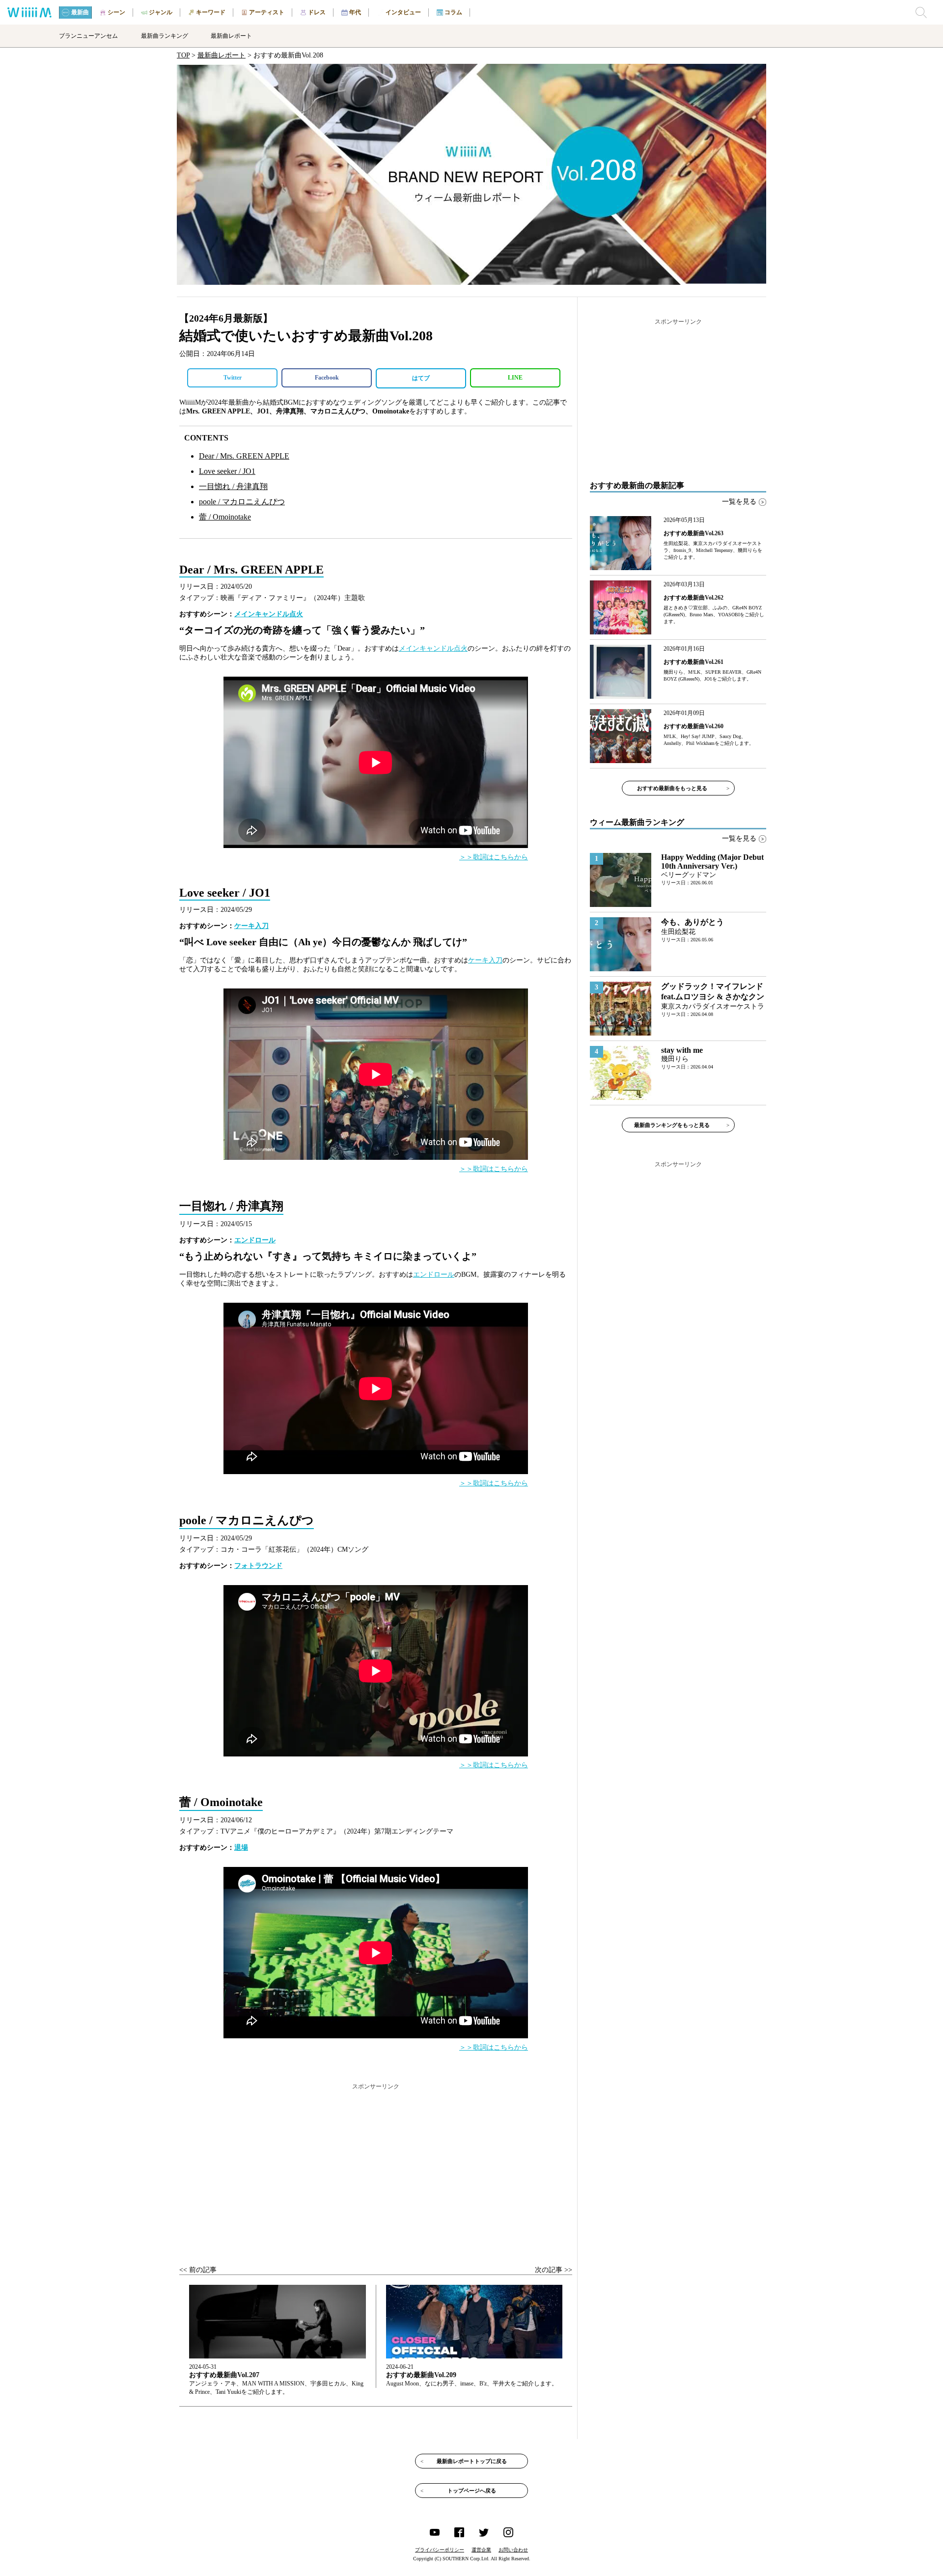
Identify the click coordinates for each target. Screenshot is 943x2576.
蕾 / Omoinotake (225, 517)
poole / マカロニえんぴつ (242, 502)
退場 (241, 1848)
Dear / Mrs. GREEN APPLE (244, 456)
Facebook (327, 378)
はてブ (421, 378)
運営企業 (481, 2550)
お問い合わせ (513, 2550)
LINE (515, 378)
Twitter (233, 378)
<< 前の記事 (198, 2270)
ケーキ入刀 (251, 926)
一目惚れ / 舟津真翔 (233, 486)
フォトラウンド (258, 1566)
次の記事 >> (554, 2270)
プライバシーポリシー (440, 2550)
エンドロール (255, 1240)
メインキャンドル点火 (269, 614)
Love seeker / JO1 (227, 471)
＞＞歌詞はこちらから (494, 857)
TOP (183, 55)
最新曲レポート (222, 55)
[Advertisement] (376, 2165)
